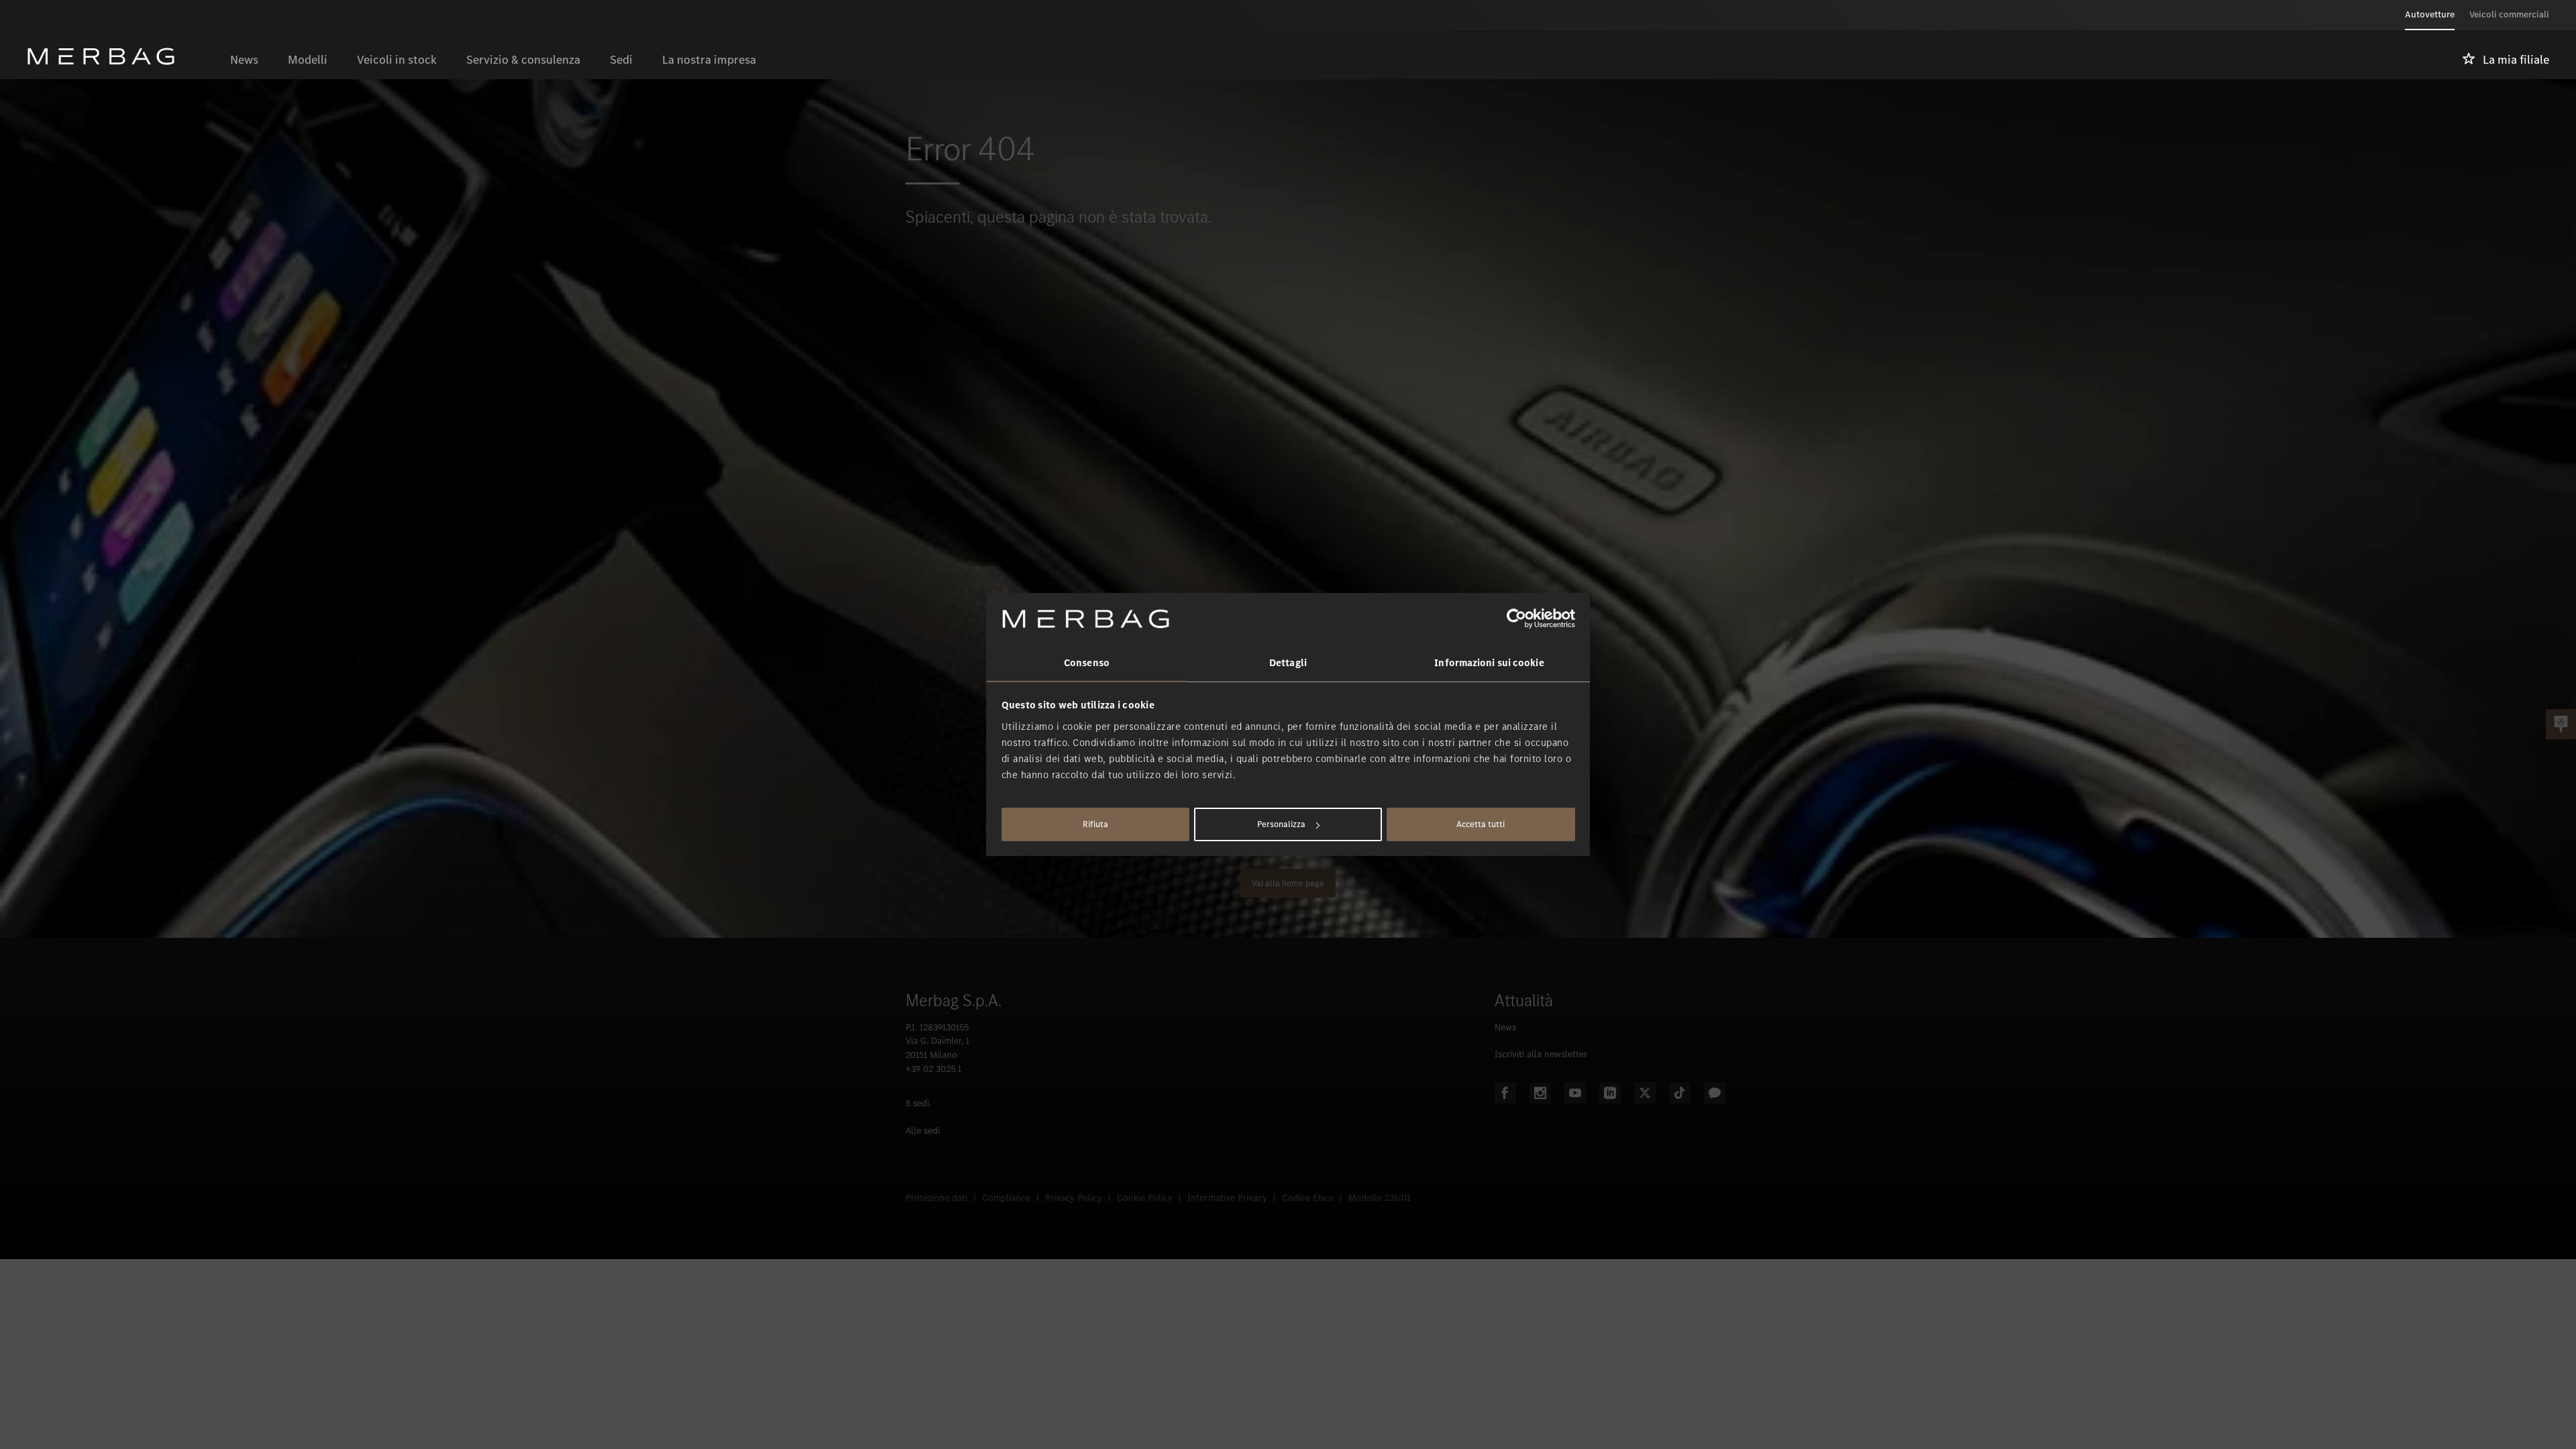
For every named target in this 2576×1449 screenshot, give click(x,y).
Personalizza (1281, 824)
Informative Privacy (1227, 1198)
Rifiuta (1095, 824)
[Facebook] (1505, 1093)
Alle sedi (923, 1131)
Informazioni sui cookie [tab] (1489, 663)
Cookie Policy (1145, 1198)
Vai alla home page (1288, 883)
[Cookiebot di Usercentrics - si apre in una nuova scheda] (1516, 619)
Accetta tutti (1481, 824)
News (1505, 1027)
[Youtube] (1575, 1093)
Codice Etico (1308, 1198)
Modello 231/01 (1379, 1198)
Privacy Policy (1074, 1198)
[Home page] (121, 56)
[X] (1645, 1093)
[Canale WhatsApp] (1715, 1093)
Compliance (1006, 1198)
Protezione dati (936, 1198)
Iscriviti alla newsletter (1541, 1054)
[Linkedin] (1610, 1093)
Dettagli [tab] (1288, 663)
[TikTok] (1680, 1093)
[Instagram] (1540, 1093)
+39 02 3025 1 (933, 1069)
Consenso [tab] (1087, 663)
